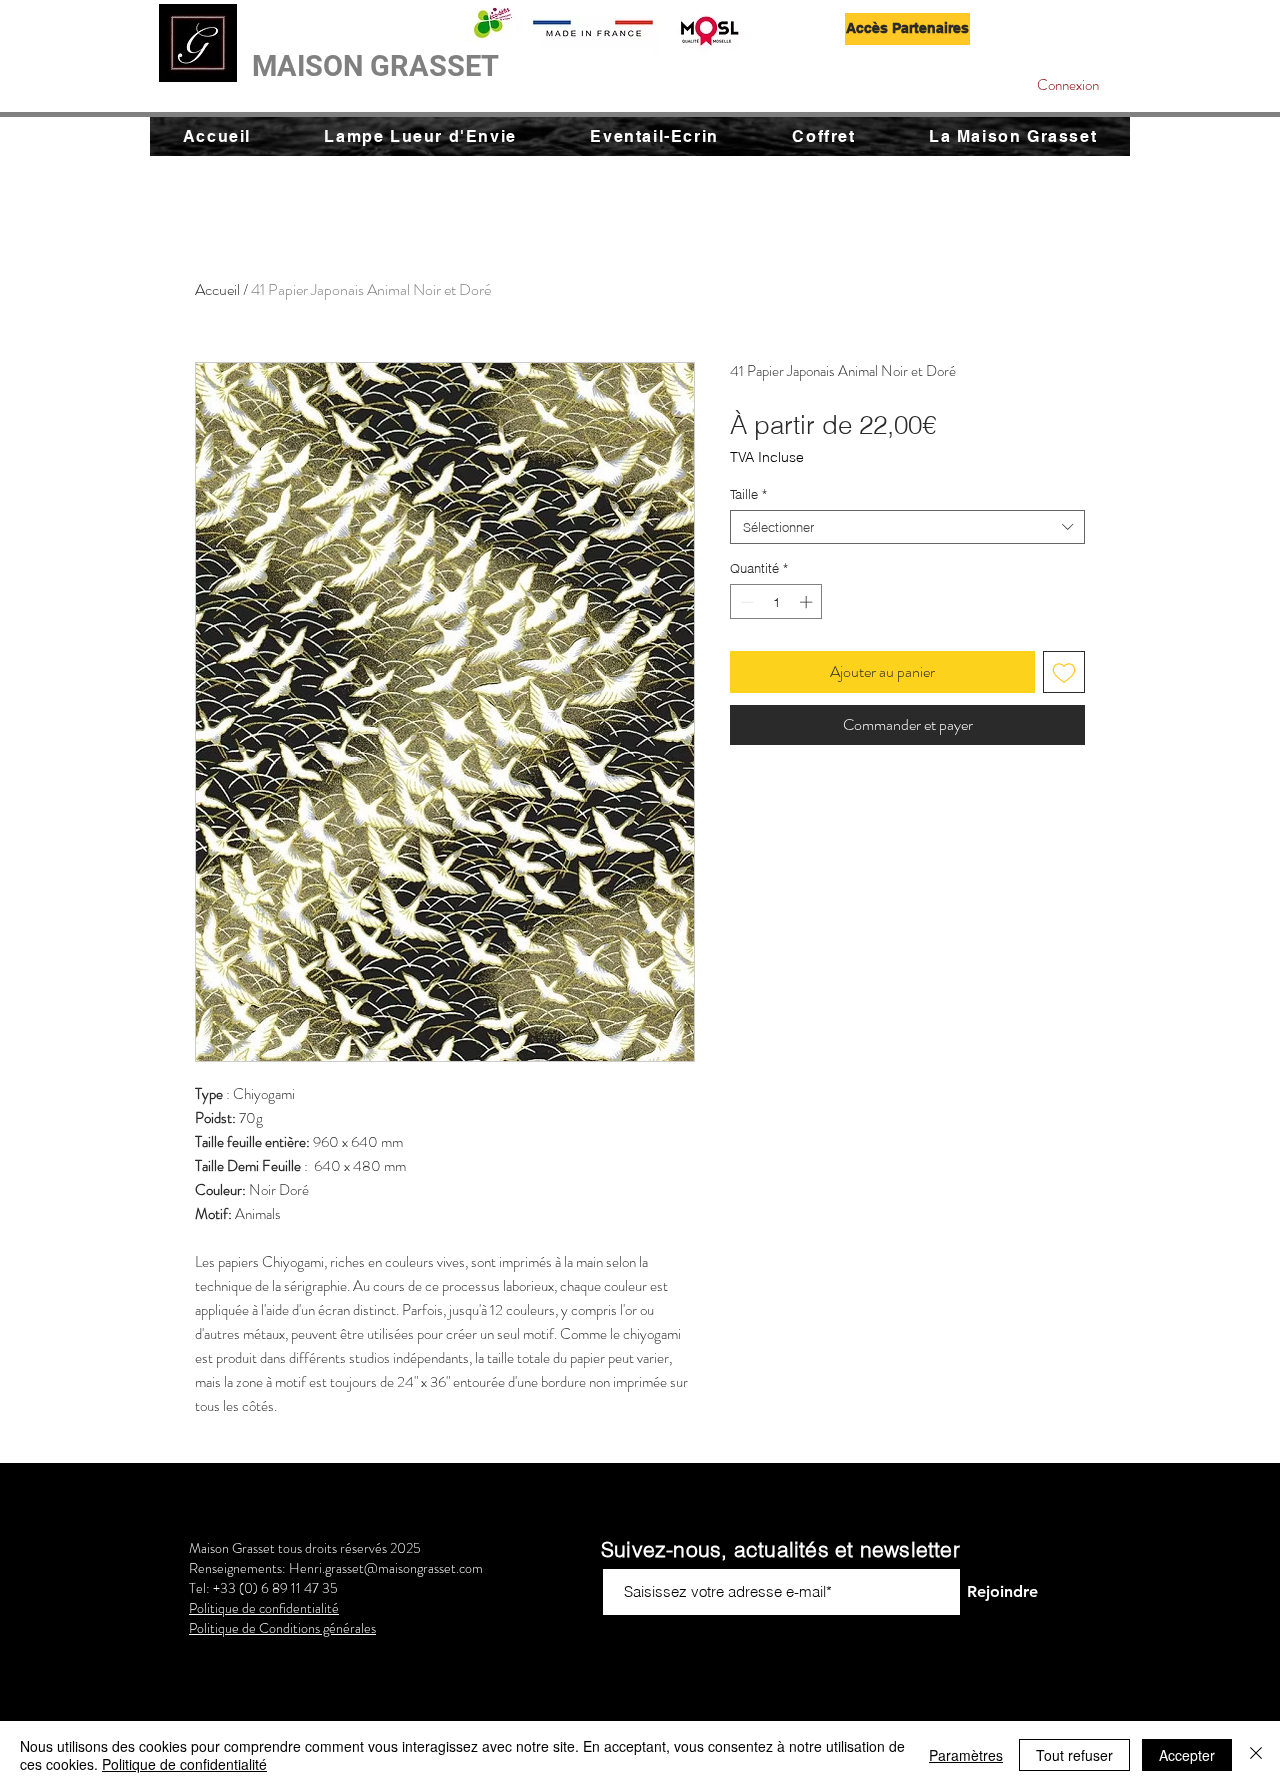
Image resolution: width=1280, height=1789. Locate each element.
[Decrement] (745, 602)
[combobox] (907, 527)
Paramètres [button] (966, 1755)
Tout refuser (1074, 1755)
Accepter (1187, 1755)
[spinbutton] (776, 602)
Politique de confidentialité (184, 1764)
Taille (748, 494)
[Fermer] (1256, 1755)
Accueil (217, 289)
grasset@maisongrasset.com (404, 1568)
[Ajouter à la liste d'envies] (1064, 672)
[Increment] (808, 602)
